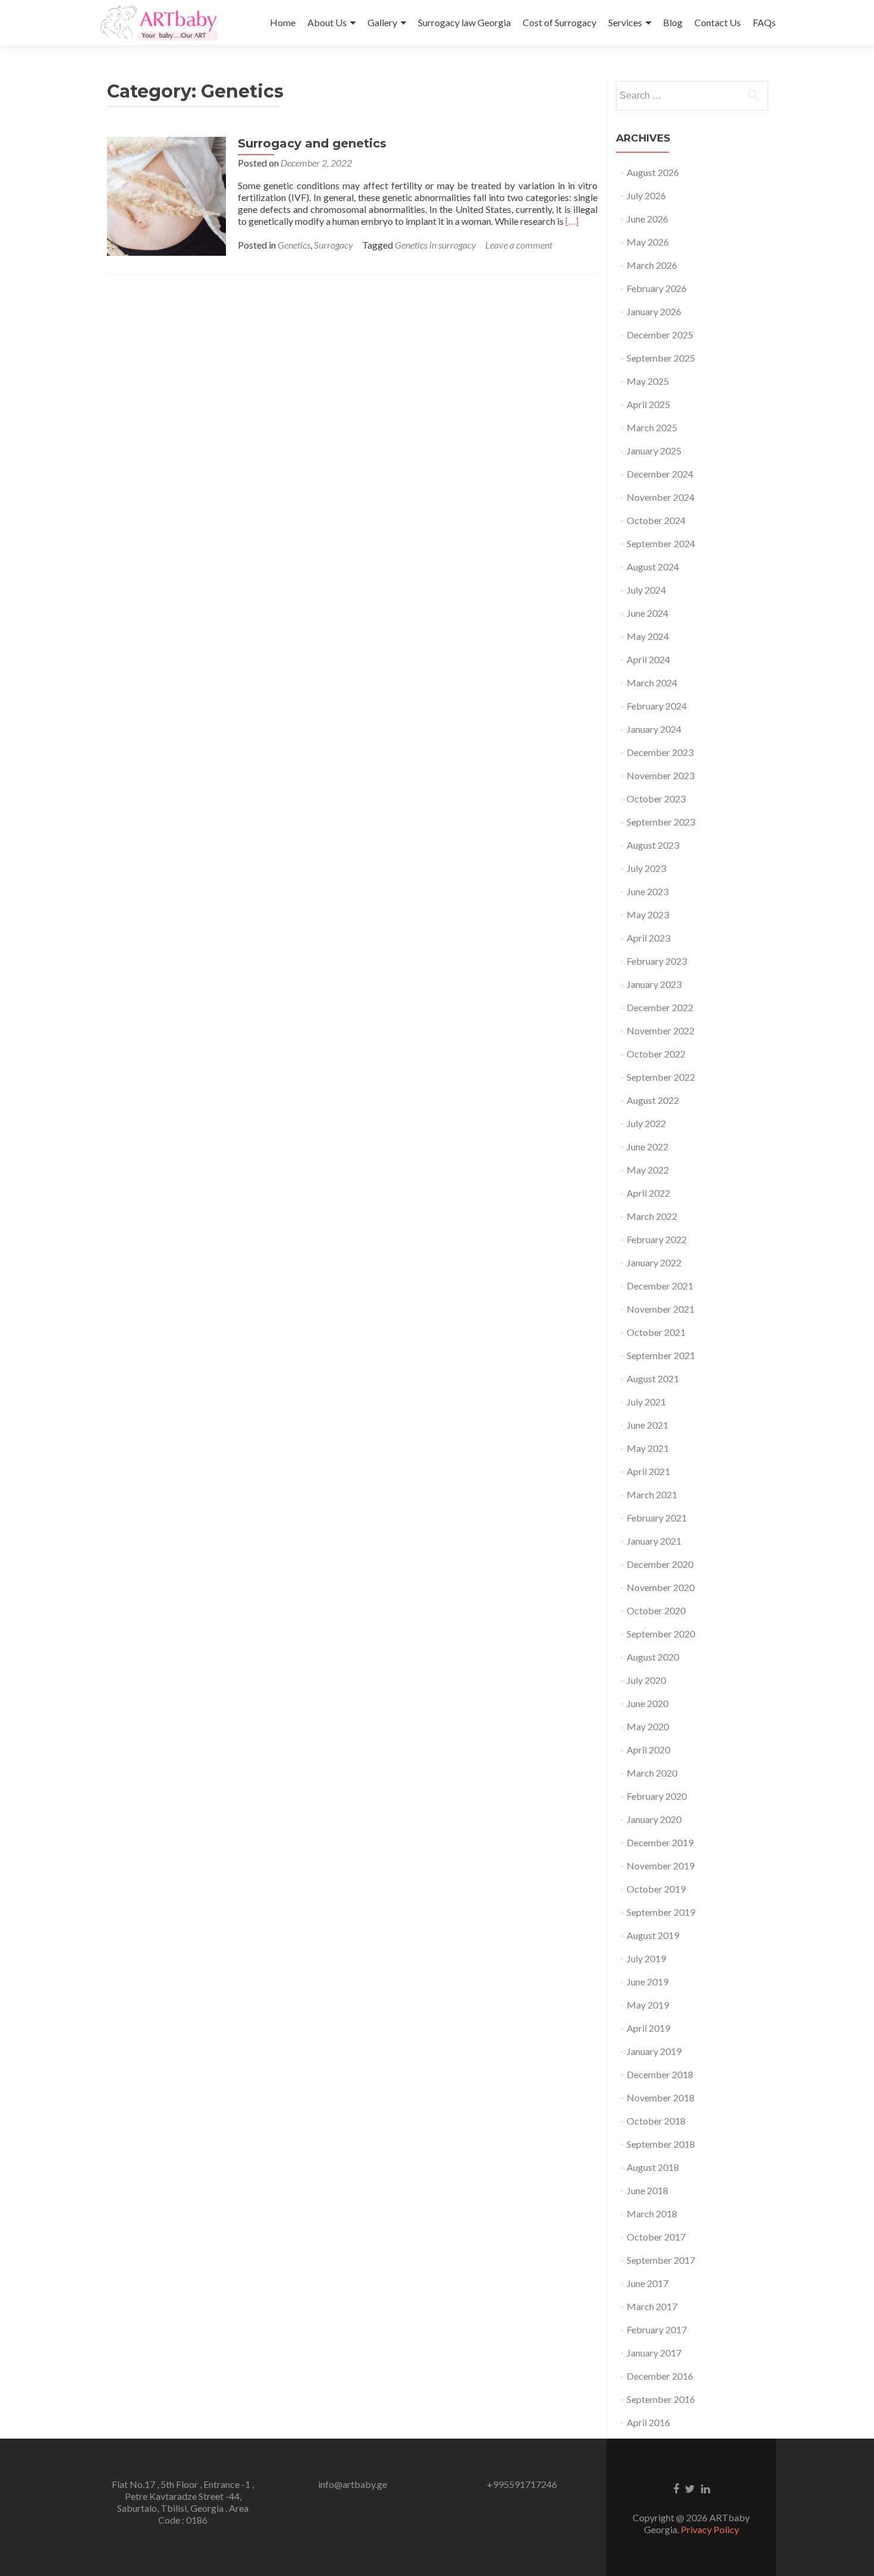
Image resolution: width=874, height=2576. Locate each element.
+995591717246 (522, 2484)
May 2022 (648, 1170)
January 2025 (654, 451)
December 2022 (660, 1007)
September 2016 (661, 2399)
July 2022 (646, 1123)
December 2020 (660, 1564)
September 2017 (661, 2260)
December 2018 (660, 2074)
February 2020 (657, 1796)
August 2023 (653, 845)
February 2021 (657, 1518)
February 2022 (657, 1239)
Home (283, 22)
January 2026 (654, 311)
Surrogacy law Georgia (464, 22)
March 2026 (652, 265)
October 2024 (656, 520)
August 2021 (653, 1378)
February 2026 (657, 288)
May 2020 (648, 1726)
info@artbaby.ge (353, 2484)
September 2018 (661, 2144)
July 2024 (646, 590)
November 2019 (661, 1866)
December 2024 (660, 474)
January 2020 (654, 1819)
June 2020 (647, 1703)
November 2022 (661, 1030)
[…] (572, 221)
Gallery (382, 22)
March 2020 (652, 1773)
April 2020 (648, 1750)
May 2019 (648, 2005)
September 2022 (661, 1077)
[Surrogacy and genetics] (166, 195)
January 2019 (654, 2051)
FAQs (764, 22)
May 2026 (648, 242)
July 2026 (646, 195)
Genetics (294, 245)
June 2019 (647, 1982)
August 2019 (653, 1935)
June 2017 (647, 2283)
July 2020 (646, 1680)
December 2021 (660, 1286)
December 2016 (660, 2376)
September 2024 (661, 543)
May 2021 (648, 1448)
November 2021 (661, 1309)
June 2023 (647, 891)
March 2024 (652, 683)
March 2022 (652, 1216)
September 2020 (661, 1634)
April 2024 (648, 659)
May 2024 (648, 636)
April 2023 (648, 938)
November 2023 (661, 775)
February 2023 (657, 961)
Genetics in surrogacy (436, 245)
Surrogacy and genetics (312, 143)
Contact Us (718, 22)
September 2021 (661, 1355)
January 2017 (654, 2353)
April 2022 (648, 1193)
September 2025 (661, 358)
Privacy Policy (710, 2529)
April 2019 (648, 2028)
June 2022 (647, 1146)
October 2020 (656, 1610)
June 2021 (647, 1425)
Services (625, 22)
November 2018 (661, 2097)
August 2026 (653, 172)
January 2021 (654, 1541)
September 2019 (661, 1912)
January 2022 (654, 1262)
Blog (673, 22)
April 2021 (648, 1471)
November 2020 (661, 1587)
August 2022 (653, 1100)
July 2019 (646, 1958)
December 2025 (660, 335)
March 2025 (652, 427)
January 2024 (654, 729)
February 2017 (657, 2329)
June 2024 (647, 613)
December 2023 (660, 752)
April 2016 (648, 2422)
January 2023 (654, 984)
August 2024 (653, 567)
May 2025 (648, 381)
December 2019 (660, 1842)
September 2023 (661, 822)
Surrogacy (334, 245)
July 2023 (646, 868)
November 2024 (661, 497)
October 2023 (656, 798)
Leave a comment (519, 245)
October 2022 (656, 1054)
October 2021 (656, 1332)
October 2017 (656, 2237)
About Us (327, 22)
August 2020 (653, 1657)
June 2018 (647, 2190)
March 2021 (652, 1494)
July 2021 (646, 1402)
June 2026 (647, 219)
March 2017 (652, 2306)
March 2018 (652, 2213)
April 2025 (648, 404)
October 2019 (656, 1889)
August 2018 (653, 2167)
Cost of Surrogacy (559, 22)
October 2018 (656, 2121)
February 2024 (657, 706)
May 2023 (648, 914)
